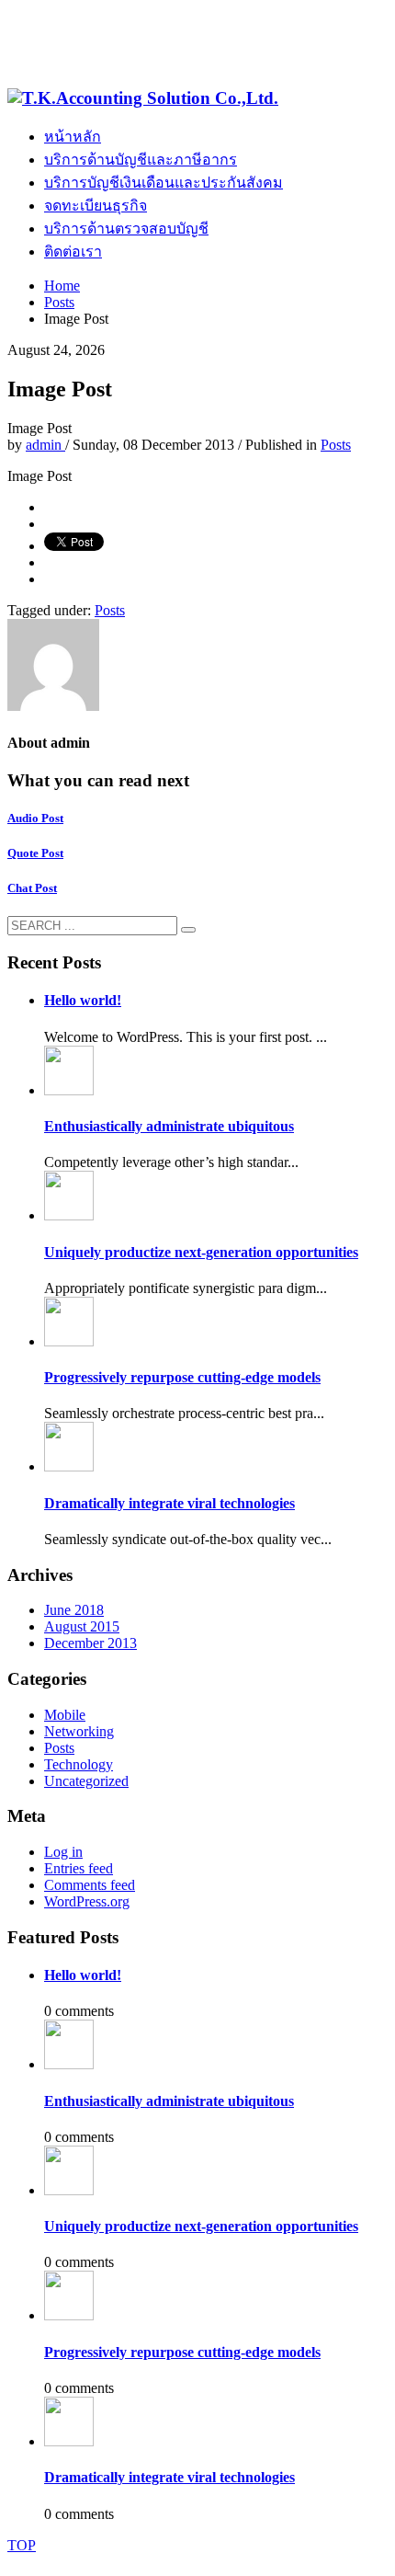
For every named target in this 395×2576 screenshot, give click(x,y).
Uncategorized (86, 1781)
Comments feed (90, 1885)
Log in (63, 1852)
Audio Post (35, 818)
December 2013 (90, 1643)
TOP (22, 2545)
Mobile (65, 1715)
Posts (336, 445)
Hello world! (83, 1000)
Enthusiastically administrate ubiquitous (169, 1126)
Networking (79, 1731)
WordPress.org (87, 1901)
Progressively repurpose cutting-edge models (182, 1377)
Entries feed (79, 1868)
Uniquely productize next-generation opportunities (201, 1252)
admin (45, 445)
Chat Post (32, 888)
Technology (79, 1764)
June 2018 (74, 1610)
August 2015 (82, 1626)
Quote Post (35, 853)
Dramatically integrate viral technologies (169, 1503)
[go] (188, 930)
